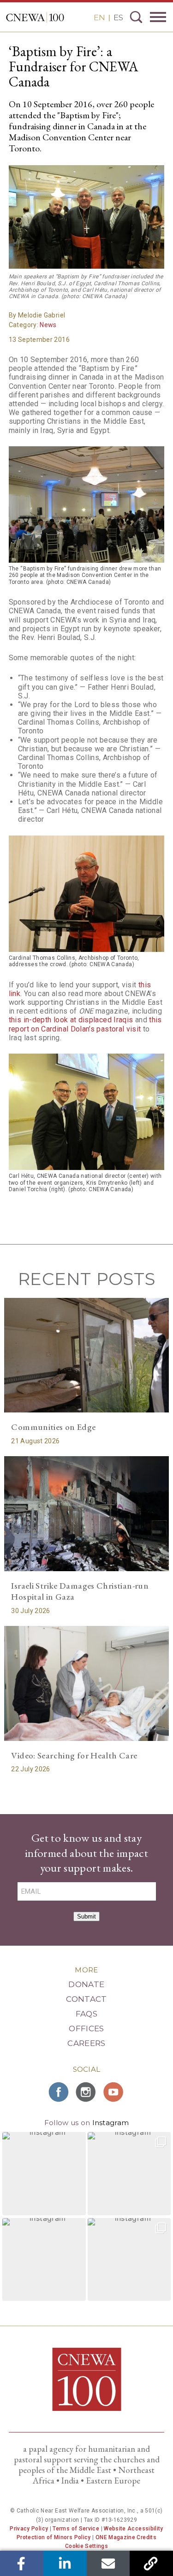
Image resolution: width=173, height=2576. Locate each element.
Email (108, 2563)
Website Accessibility (134, 2529)
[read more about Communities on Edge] (86, 1355)
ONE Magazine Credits (126, 2537)
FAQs (86, 2014)
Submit (86, 1916)
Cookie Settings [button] (86, 2546)
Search (136, 17)
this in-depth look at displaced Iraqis (71, 1020)
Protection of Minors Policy (54, 2537)
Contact (86, 1999)
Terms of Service (76, 2529)
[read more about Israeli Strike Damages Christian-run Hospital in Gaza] (86, 1513)
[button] (44, 2174)
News (48, 325)
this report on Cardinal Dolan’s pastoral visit (85, 1024)
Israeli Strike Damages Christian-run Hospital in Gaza (80, 1591)
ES (118, 17)
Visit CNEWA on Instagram (87, 2092)
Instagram (111, 2123)
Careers (86, 2043)
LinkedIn (65, 2563)
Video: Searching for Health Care (74, 1755)
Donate (86, 1984)
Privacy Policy (29, 2529)
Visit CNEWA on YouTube (114, 2092)
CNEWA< (35, 17)
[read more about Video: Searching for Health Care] (86, 1683)
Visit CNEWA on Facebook (59, 2092)
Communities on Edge (53, 1427)
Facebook (21, 2563)
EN (99, 17)
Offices (86, 2029)
